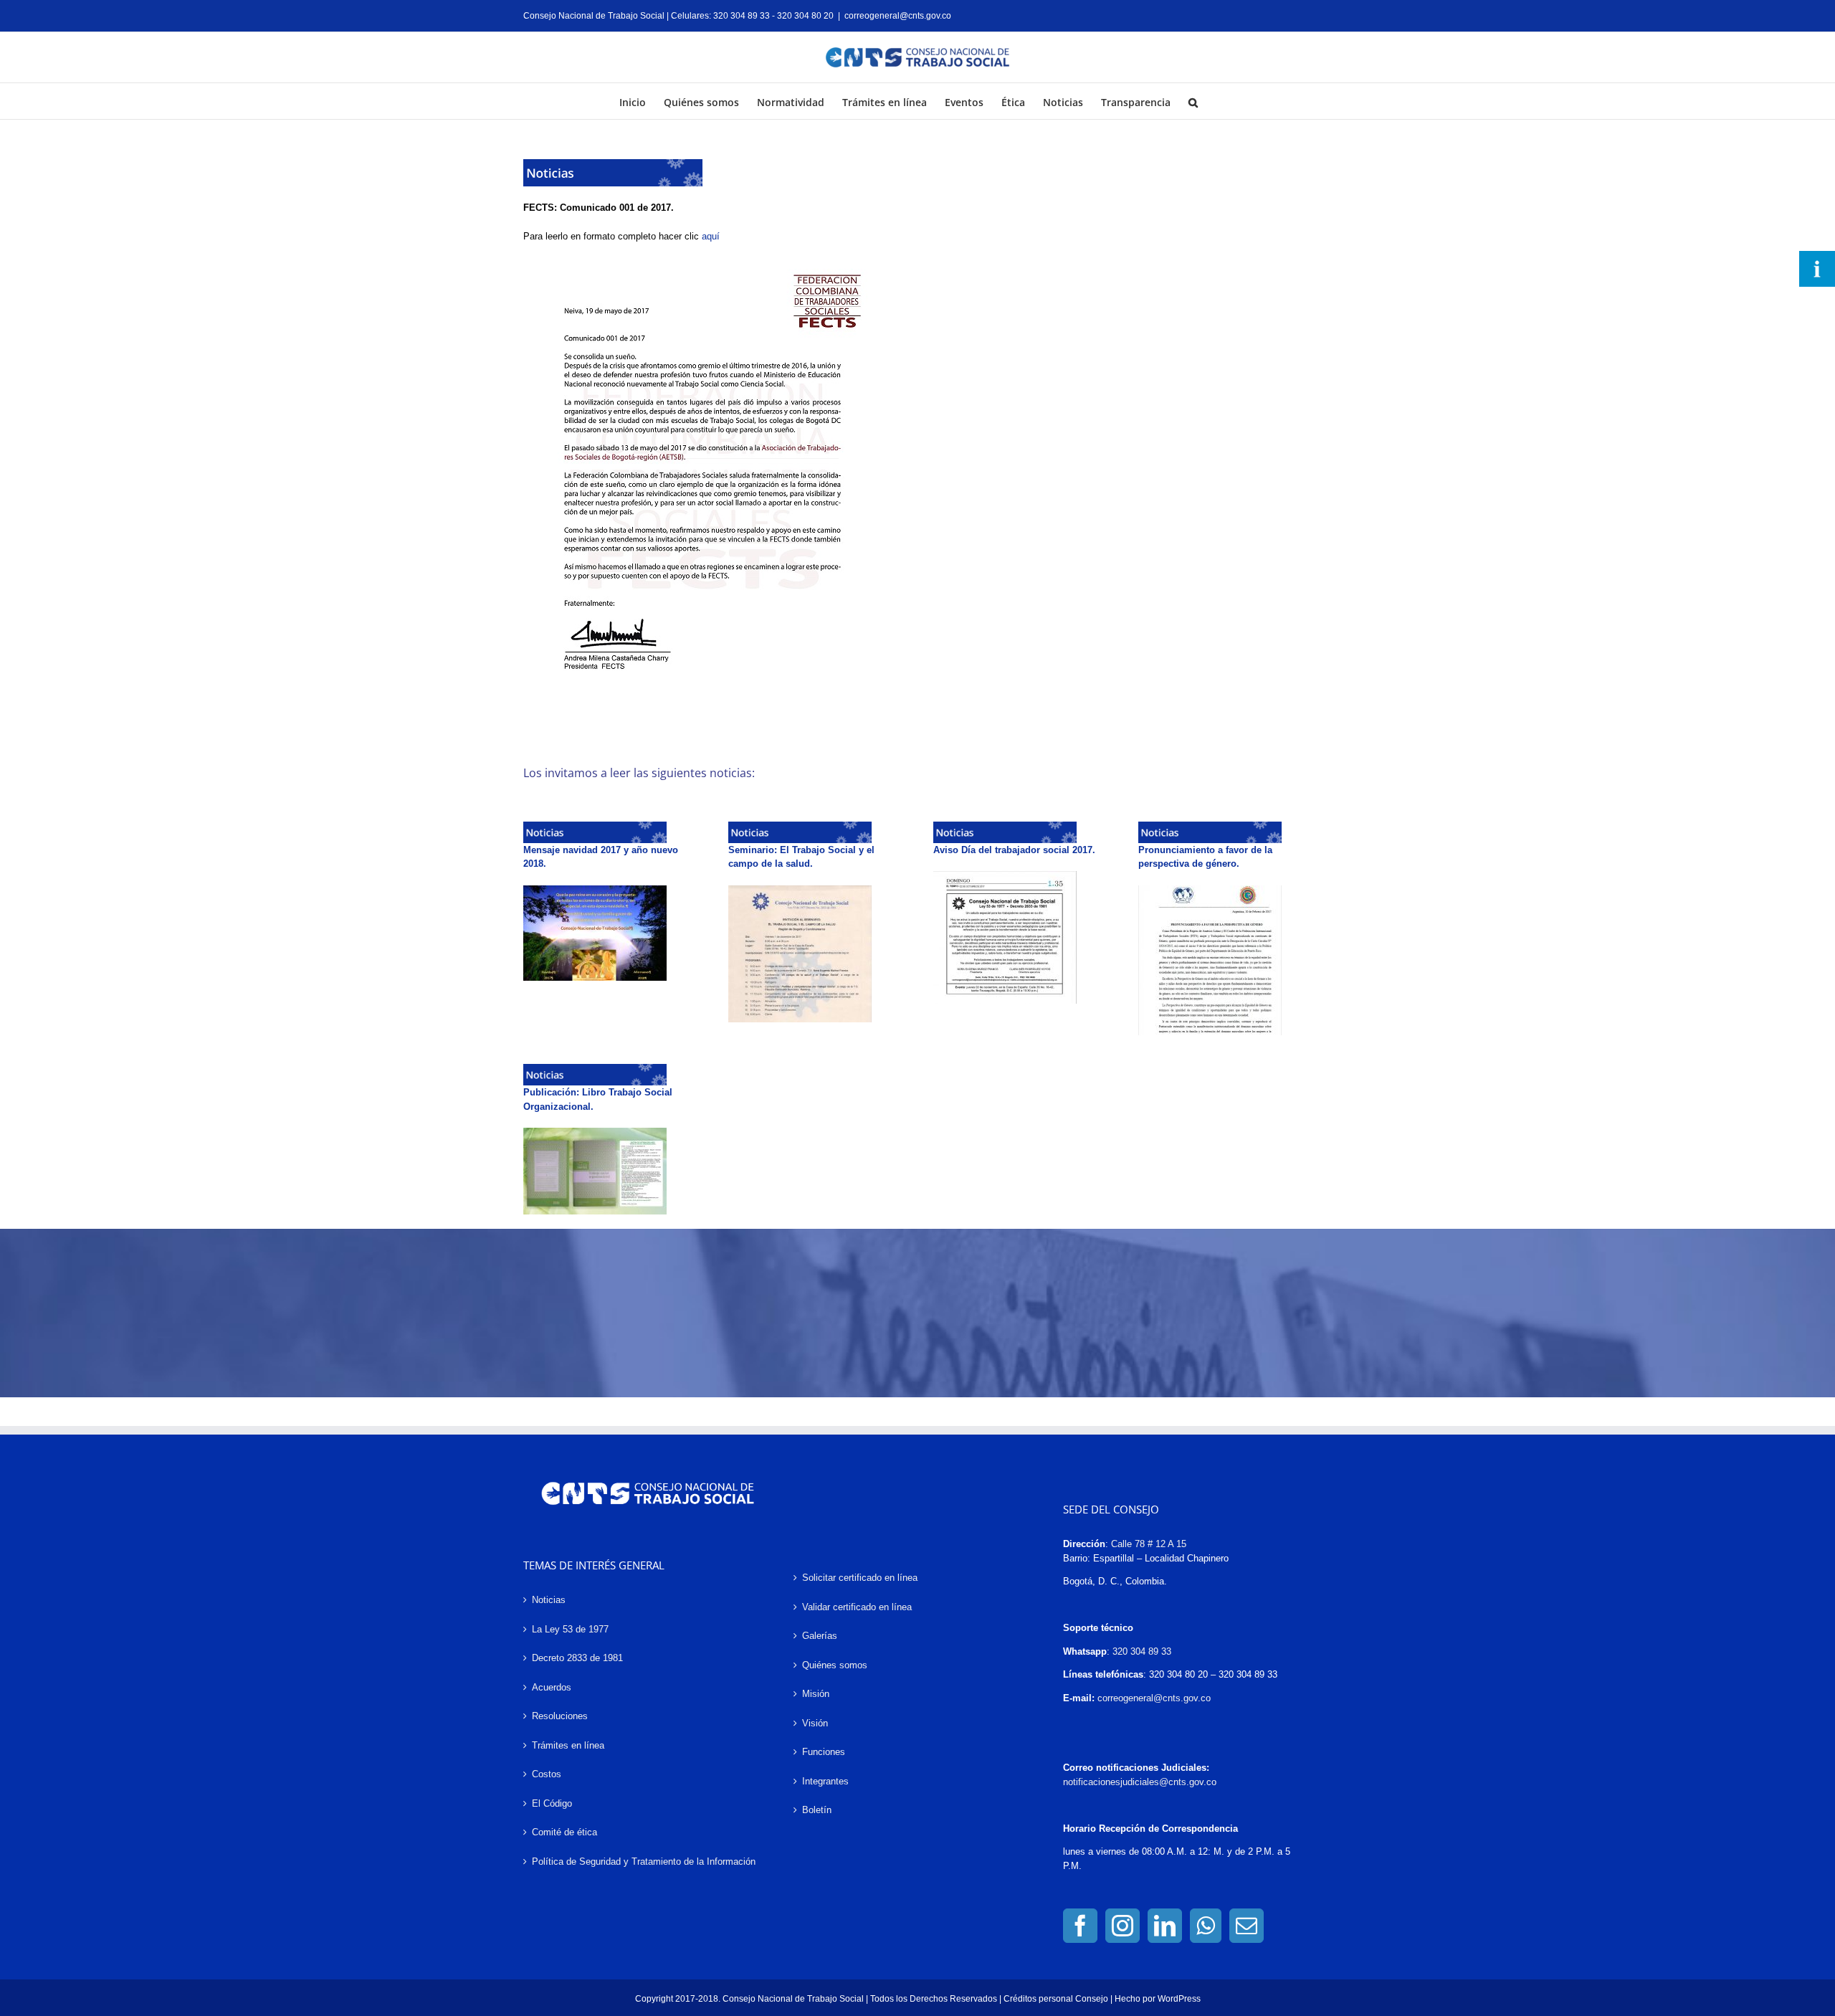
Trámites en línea (568, 1745)
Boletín (817, 1810)
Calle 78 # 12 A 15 (1149, 1544)
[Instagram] (1123, 1926)
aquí (711, 236)
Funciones (824, 1752)
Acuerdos (552, 1687)
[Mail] (1247, 1926)
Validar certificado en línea (857, 1607)
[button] (1193, 101)
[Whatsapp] (1206, 1926)
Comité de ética (564, 1832)
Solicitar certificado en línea (860, 1578)
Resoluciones (560, 1716)
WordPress (1179, 1999)
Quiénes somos (835, 1665)
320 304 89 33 (1142, 1651)
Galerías (820, 1636)
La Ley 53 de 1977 (570, 1629)
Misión (816, 1694)
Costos (547, 1774)
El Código (552, 1803)
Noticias (549, 1600)
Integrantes (825, 1781)
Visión (815, 1723)
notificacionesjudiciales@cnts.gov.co (1140, 1782)
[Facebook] (1080, 1926)
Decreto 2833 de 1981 (577, 1658)
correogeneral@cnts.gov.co (898, 16)
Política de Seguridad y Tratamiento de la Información (644, 1862)
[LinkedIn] (1165, 1926)
